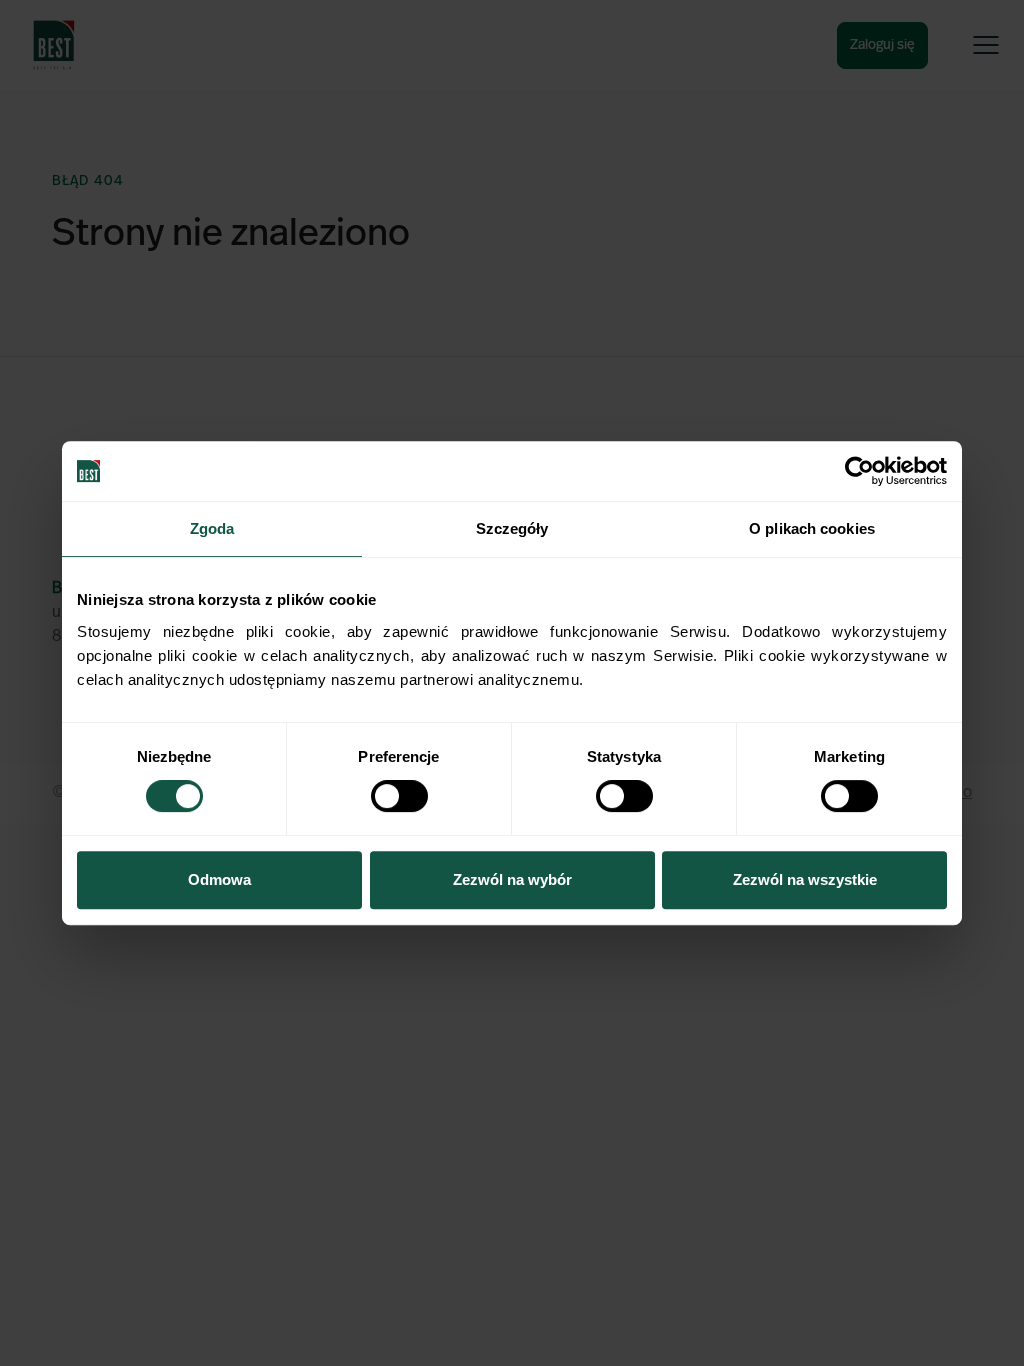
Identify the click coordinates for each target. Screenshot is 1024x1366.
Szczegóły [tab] (512, 528)
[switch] (399, 796)
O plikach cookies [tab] (812, 528)
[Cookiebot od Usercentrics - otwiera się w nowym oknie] (859, 471)
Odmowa (219, 879)
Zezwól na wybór (512, 879)
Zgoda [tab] (212, 528)
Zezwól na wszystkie (805, 879)
